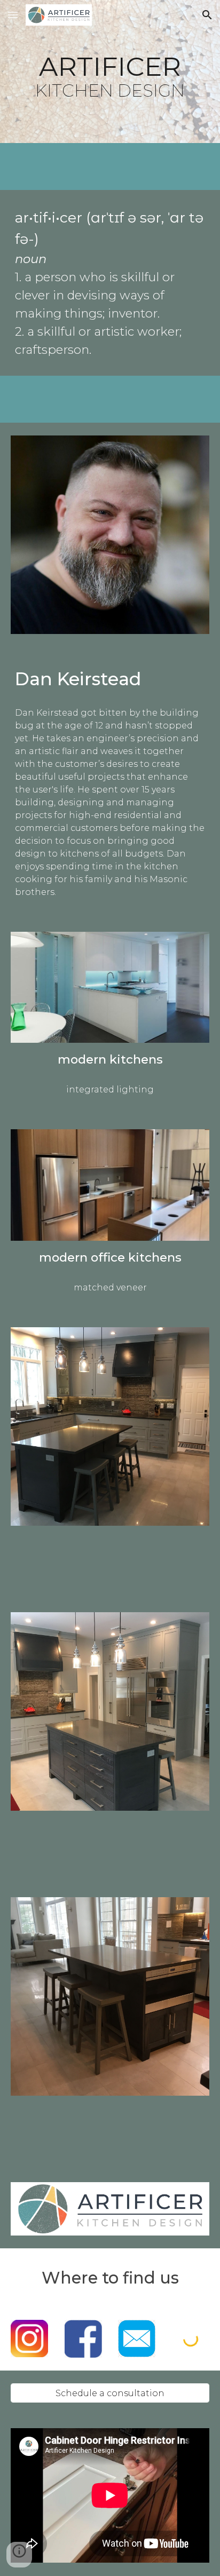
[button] (13, 15)
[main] (110, 72)
